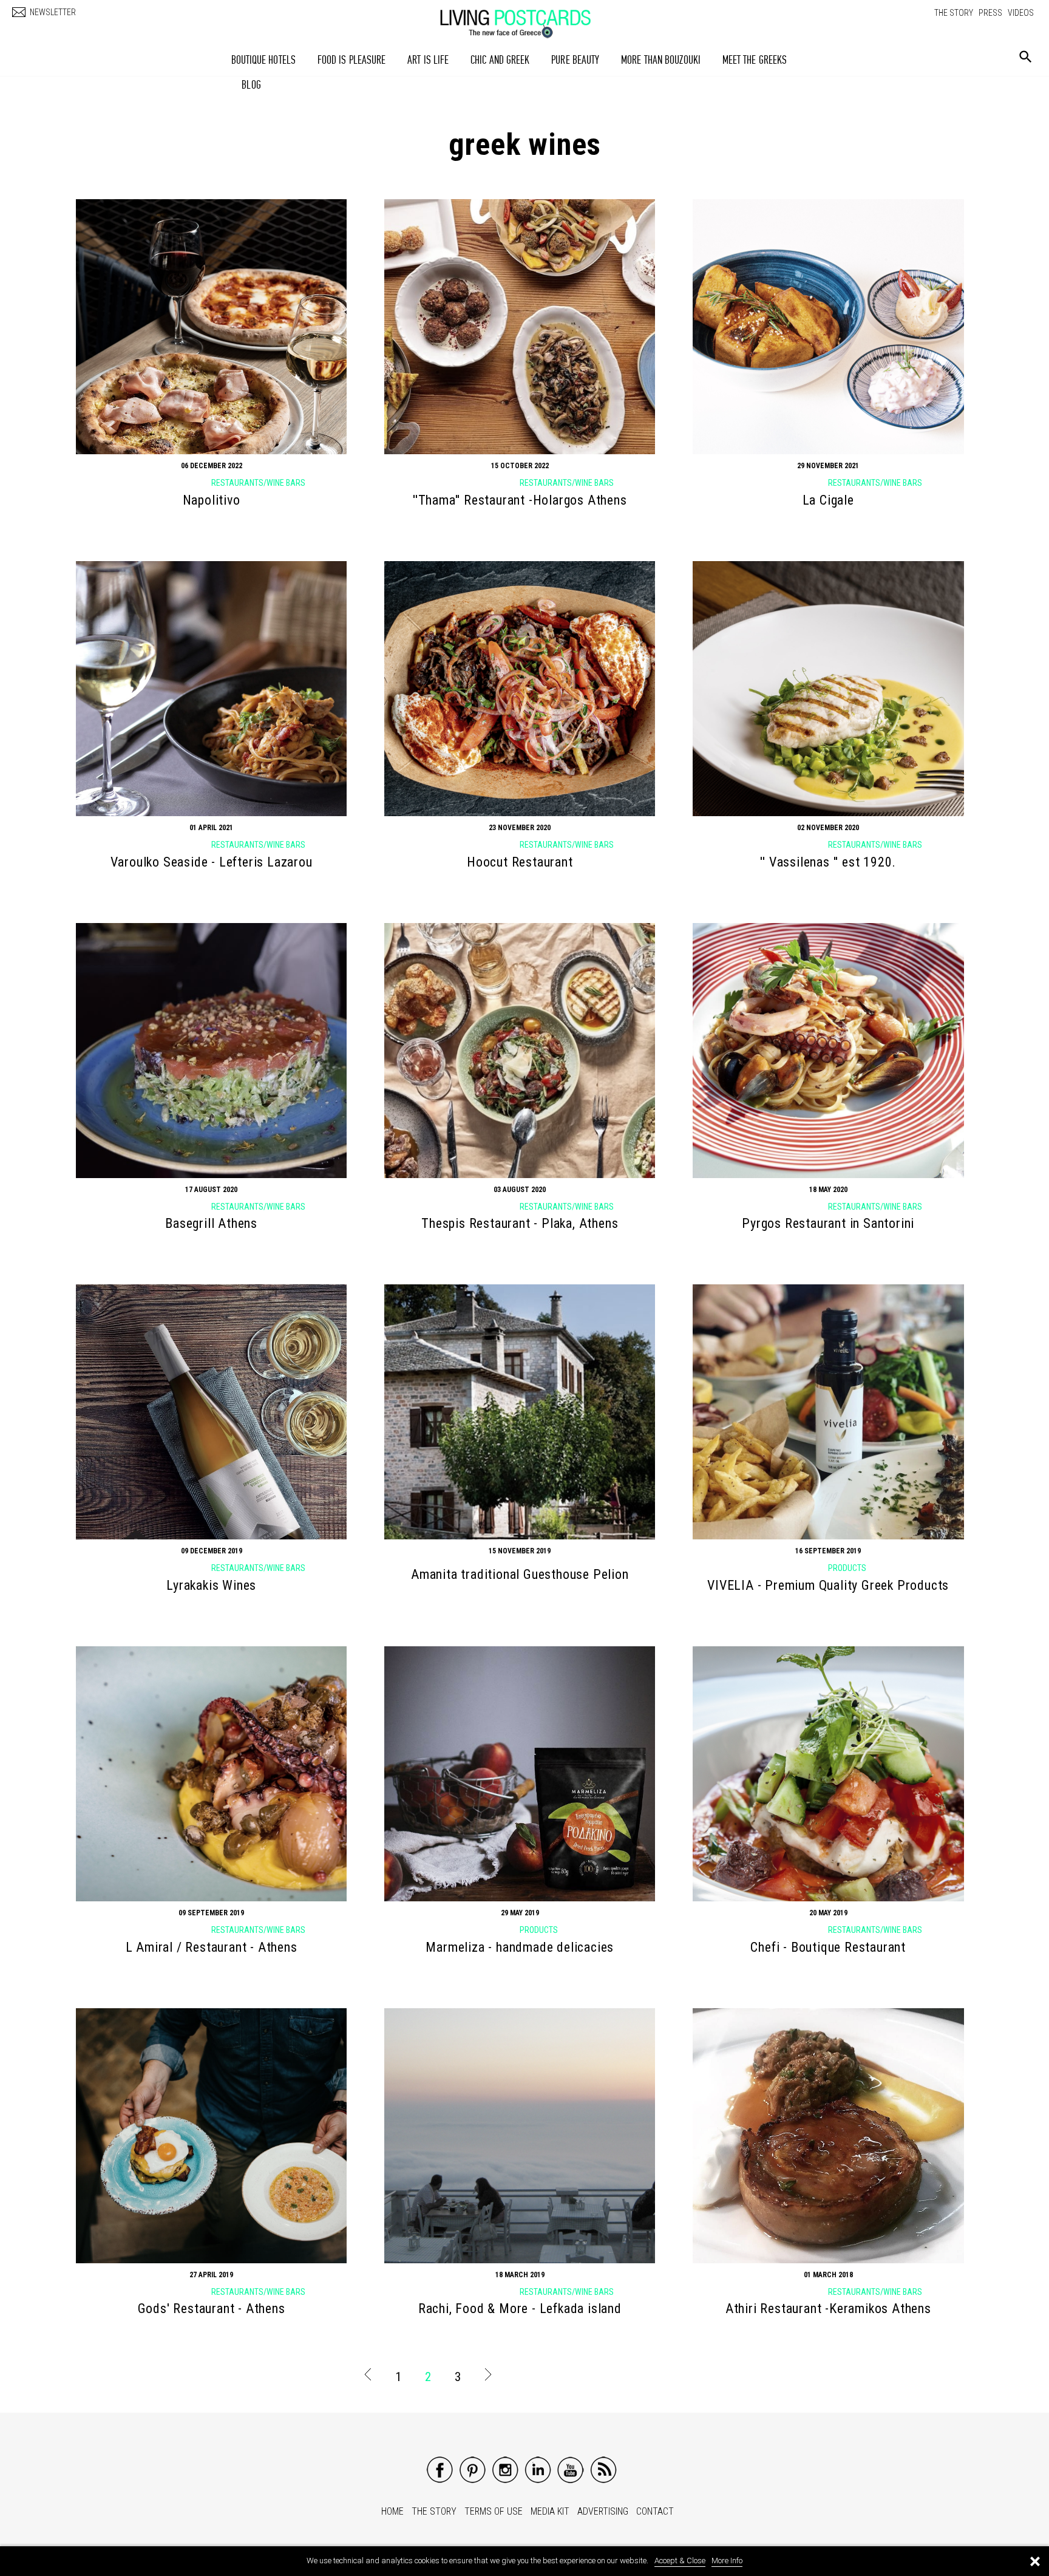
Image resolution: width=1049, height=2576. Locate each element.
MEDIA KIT (550, 2511)
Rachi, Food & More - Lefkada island (520, 2309)
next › (487, 2377)
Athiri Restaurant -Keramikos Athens (828, 2309)
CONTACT (655, 2511)
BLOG (251, 85)
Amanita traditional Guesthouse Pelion (520, 1574)
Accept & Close (680, 2561)
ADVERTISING (603, 2511)
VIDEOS (1021, 13)
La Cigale (828, 500)
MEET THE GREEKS (755, 60)
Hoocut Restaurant (520, 862)
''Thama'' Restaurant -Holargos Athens (520, 500)
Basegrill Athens (211, 1223)
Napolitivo (212, 500)
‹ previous (368, 2377)
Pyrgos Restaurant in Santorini (828, 1223)
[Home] (528, 18)
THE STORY (954, 13)
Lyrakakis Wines (211, 1585)
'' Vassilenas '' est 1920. (828, 862)
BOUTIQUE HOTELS (264, 60)
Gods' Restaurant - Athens (212, 2309)
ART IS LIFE (428, 60)
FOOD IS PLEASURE (352, 60)
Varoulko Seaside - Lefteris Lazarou (212, 862)
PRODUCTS (847, 1568)
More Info (727, 2561)
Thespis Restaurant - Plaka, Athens (520, 1223)
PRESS (990, 13)
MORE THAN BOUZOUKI (661, 60)
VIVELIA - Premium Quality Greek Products (828, 1585)
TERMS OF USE (494, 2511)
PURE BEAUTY (575, 60)
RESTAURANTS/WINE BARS (258, 483)
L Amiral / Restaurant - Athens (212, 1947)
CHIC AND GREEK (500, 60)
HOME (392, 2511)
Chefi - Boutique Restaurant (828, 1947)
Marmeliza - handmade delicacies (520, 1947)
